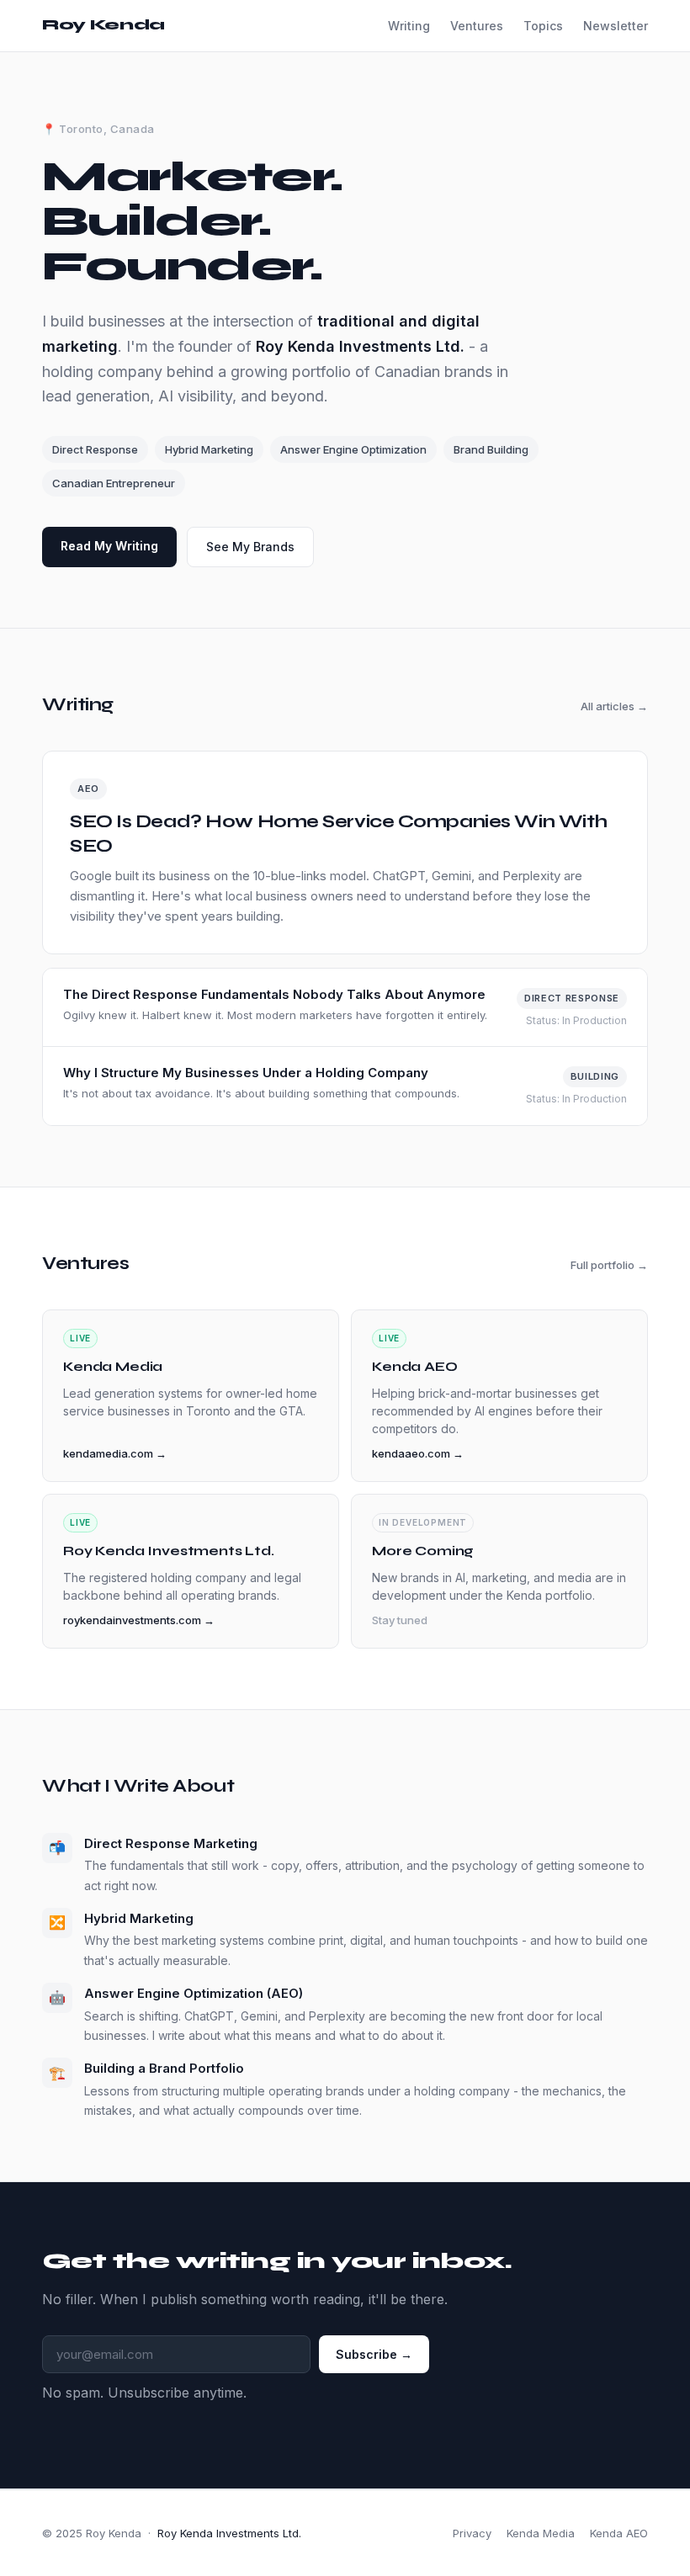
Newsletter (616, 26)
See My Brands (250, 547)
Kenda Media (541, 2533)
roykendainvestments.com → (139, 1620)
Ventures (477, 26)
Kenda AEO (619, 2533)
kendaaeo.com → (418, 1453)
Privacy (472, 2533)
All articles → (614, 706)
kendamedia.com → (115, 1453)
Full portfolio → (609, 1265)
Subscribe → (374, 2354)
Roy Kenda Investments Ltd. (229, 2533)
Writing (409, 26)
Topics (543, 26)
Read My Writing (109, 546)
